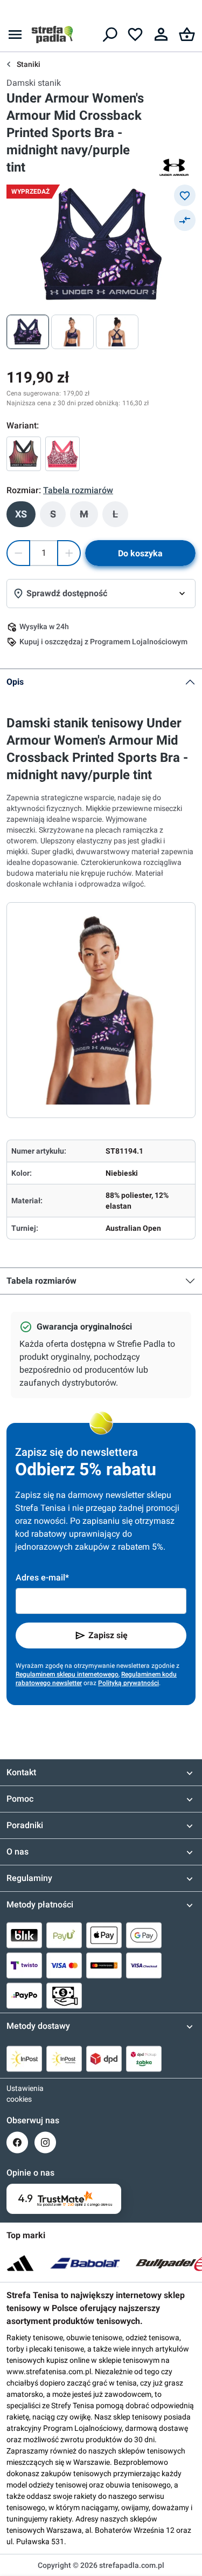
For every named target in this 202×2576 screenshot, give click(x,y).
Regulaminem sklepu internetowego (67, 1674)
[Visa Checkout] (144, 1965)
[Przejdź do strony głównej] (52, 35)
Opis (15, 682)
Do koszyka (140, 553)
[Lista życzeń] (135, 35)
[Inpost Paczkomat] (64, 2059)
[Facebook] (17, 2142)
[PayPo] (24, 1995)
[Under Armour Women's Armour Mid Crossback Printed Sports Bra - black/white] (24, 454)
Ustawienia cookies (17, 2094)
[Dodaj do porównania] (185, 220)
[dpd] (104, 2059)
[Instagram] (45, 2142)
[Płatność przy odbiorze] (64, 1995)
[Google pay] (144, 1935)
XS (21, 514)
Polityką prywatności (128, 1683)
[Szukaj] (109, 35)
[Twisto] (24, 1965)
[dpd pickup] (144, 2059)
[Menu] (15, 35)
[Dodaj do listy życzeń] (185, 195)
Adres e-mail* (42, 1577)
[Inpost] (24, 2059)
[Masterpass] (104, 1965)
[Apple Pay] (104, 1935)
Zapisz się (108, 1635)
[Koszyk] (187, 35)
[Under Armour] (174, 167)
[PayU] (64, 1935)
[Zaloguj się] (161, 35)
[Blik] (24, 1935)
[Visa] (64, 1965)
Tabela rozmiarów (41, 1281)
